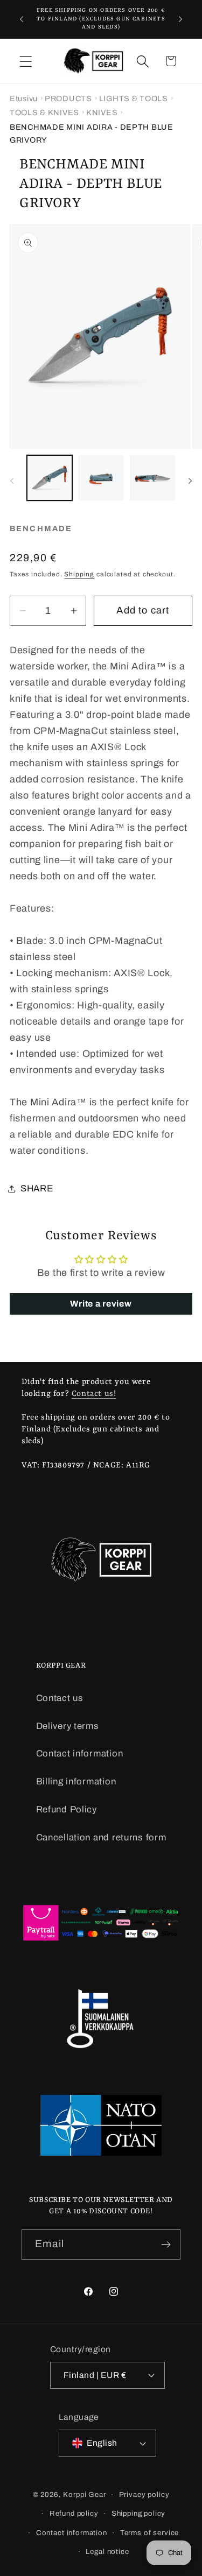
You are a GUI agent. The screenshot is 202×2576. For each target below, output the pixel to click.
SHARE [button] (37, 1188)
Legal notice (107, 2552)
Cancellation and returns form (101, 1837)
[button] (26, 61)
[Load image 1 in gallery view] (50, 478)
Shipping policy (139, 2513)
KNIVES (102, 112)
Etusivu (24, 98)
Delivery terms (68, 1726)
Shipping (79, 574)
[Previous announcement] (22, 19)
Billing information (76, 1781)
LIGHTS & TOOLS (134, 98)
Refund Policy (67, 1809)
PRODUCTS (68, 98)
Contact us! (94, 1394)
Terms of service (149, 2533)
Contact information (80, 1753)
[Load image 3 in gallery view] (152, 478)
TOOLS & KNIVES (44, 112)
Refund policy (74, 2513)
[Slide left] (12, 481)
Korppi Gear (84, 2494)
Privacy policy (144, 2494)
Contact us (60, 1698)
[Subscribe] (166, 2245)
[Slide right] (190, 481)
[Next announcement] (180, 19)
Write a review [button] (101, 1304)
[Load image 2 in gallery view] (101, 478)
